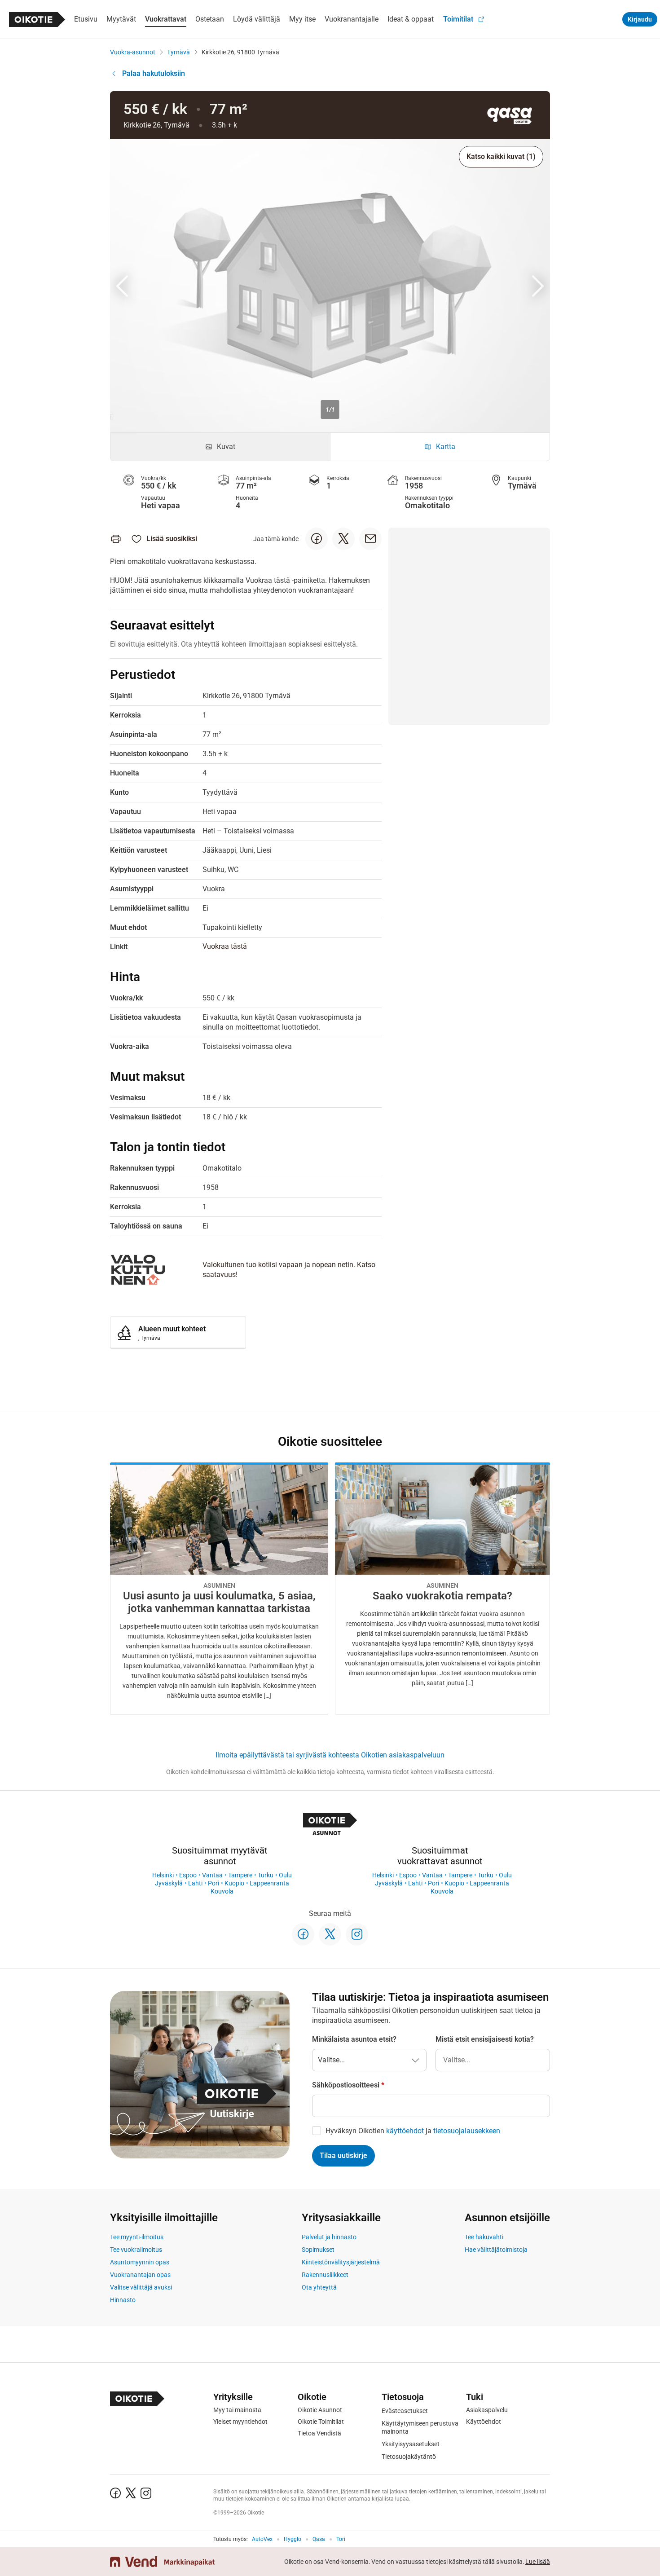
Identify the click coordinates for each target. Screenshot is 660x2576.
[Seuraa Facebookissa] (303, 1934)
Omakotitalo (427, 505)
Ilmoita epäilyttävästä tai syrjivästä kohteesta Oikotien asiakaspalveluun (330, 1755)
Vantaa (212, 1875)
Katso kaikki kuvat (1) (501, 156)
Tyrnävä (178, 52)
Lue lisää (538, 2562)
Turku (266, 1875)
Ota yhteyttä (319, 2287)
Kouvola (222, 1891)
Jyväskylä (169, 1883)
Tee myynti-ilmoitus (137, 2237)
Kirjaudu (640, 19)
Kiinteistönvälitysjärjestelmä (341, 2262)
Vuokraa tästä (225, 946)
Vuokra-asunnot (133, 52)
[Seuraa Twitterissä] (330, 1934)
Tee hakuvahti (484, 2237)
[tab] (220, 447)
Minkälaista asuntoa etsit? (354, 2039)
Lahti (195, 1883)
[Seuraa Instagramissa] (357, 1934)
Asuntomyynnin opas (140, 2262)
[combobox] (493, 2060)
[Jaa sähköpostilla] (370, 539)
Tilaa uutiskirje (343, 2155)
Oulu (285, 1875)
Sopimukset (318, 2250)
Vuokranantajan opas (140, 2275)
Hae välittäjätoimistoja (496, 2250)
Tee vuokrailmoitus (136, 2250)
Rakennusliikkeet (325, 2275)
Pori (213, 1883)
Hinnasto (123, 2300)
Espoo (188, 1875)
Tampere (240, 1875)
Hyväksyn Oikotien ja (413, 2131)
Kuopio (234, 1883)
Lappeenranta (269, 1883)
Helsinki (163, 1875)
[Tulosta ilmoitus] (116, 539)
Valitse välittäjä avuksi (141, 2287)
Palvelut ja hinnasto (329, 2237)
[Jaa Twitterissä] (343, 539)
